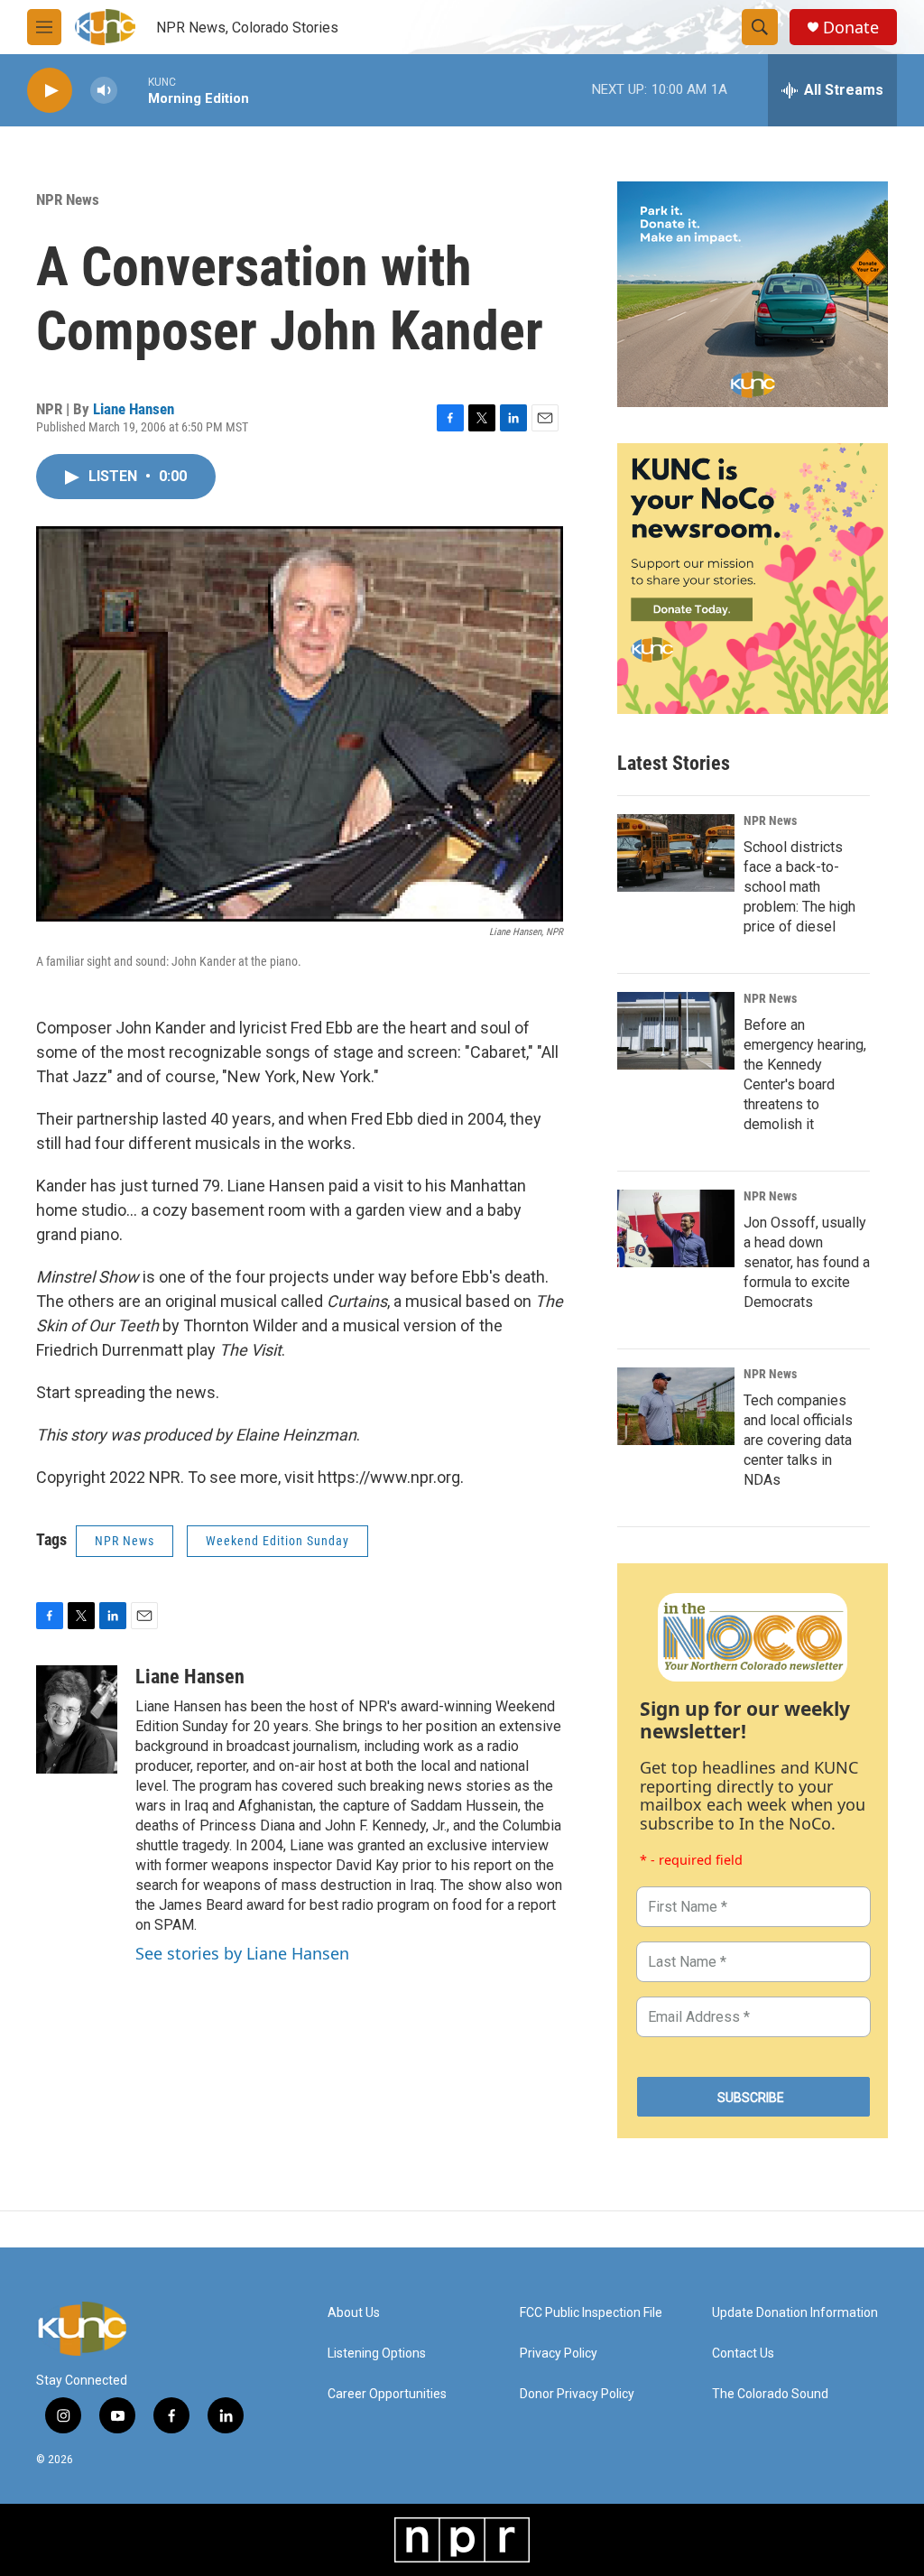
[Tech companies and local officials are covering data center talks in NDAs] (676, 1406)
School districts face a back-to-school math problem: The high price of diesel (799, 887)
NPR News (68, 199)
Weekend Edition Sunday (277, 1541)
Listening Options (377, 2354)
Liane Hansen (134, 409)
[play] (50, 91)
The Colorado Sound (770, 2394)
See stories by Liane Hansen (242, 1953)
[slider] (133, 90)
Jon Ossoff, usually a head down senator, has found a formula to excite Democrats (807, 1262)
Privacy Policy (559, 2354)
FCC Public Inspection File (591, 2313)
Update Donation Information (795, 2313)
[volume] (104, 91)
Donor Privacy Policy (577, 2394)
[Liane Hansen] (77, 1719)
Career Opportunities (387, 2394)
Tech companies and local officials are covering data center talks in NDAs (798, 1440)
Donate (851, 28)
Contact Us (743, 2354)
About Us (354, 2313)
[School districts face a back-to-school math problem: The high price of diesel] (676, 853)
